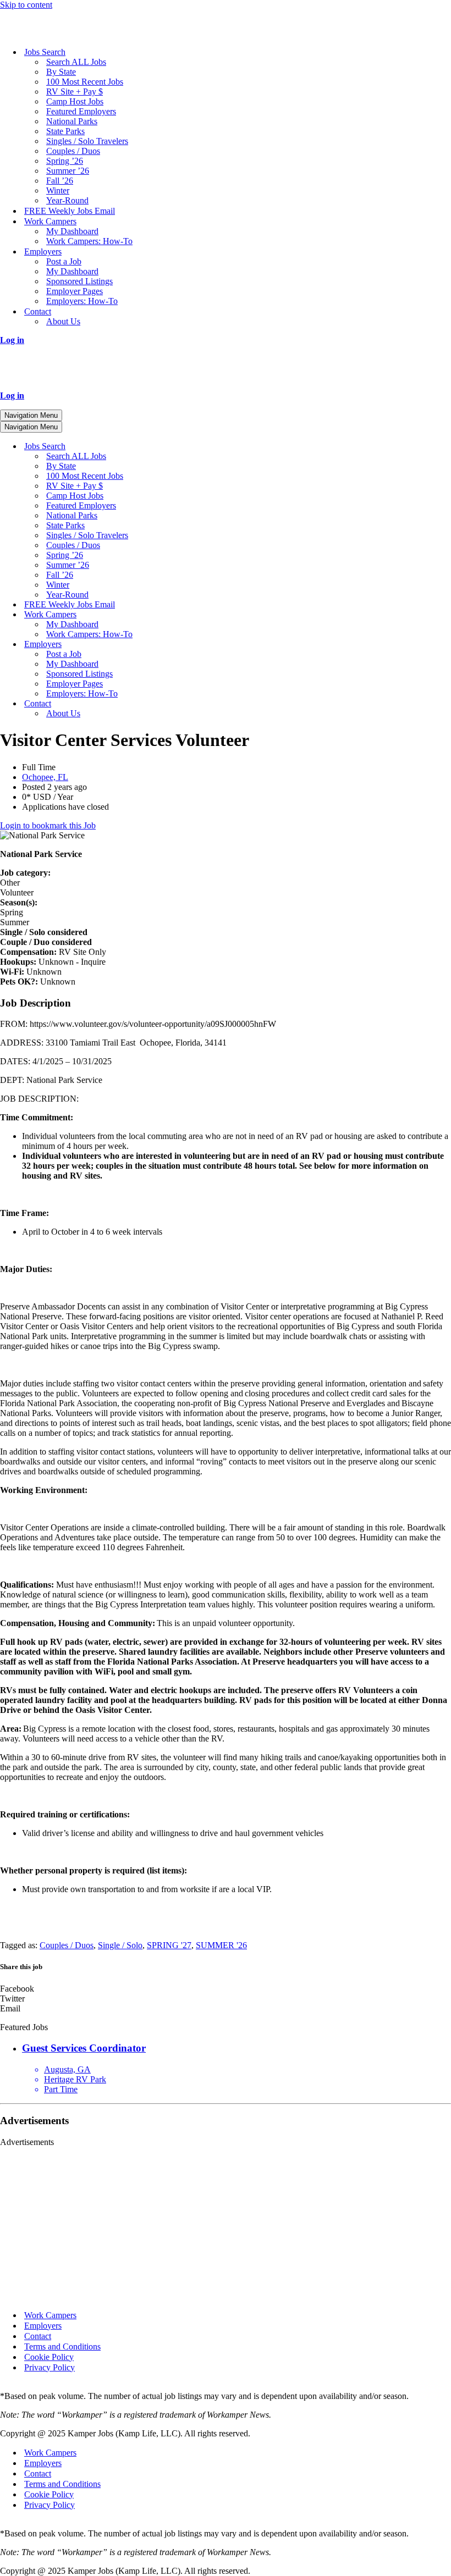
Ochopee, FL (45, 777)
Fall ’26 (60, 181)
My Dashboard (72, 231)
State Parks (65, 131)
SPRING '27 (169, 1945)
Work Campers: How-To (89, 241)
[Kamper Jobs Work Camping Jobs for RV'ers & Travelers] (55, 33)
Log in (12, 340)
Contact (38, 2336)
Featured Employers (81, 111)
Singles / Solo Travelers (87, 141)
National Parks (72, 121)
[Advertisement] (226, 2224)
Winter (58, 190)
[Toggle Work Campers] (193, 615)
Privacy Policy (50, 2367)
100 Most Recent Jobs (85, 82)
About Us (63, 321)
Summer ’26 (68, 171)
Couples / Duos (73, 151)
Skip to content (26, 5)
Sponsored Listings (79, 281)
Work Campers (50, 2315)
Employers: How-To (82, 301)
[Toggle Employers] (193, 645)
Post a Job (64, 261)
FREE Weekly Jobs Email (70, 211)
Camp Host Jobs (75, 101)
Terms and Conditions (62, 2346)
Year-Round (67, 200)
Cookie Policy (49, 2357)
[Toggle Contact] (193, 704)
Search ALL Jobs (76, 62)
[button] (226, 1989)
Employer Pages (75, 291)
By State (61, 72)
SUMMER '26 (221, 1945)
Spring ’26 (65, 161)
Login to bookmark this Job (48, 825)
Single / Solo (120, 1945)
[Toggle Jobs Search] (193, 447)
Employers (43, 2326)
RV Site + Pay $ (75, 92)
